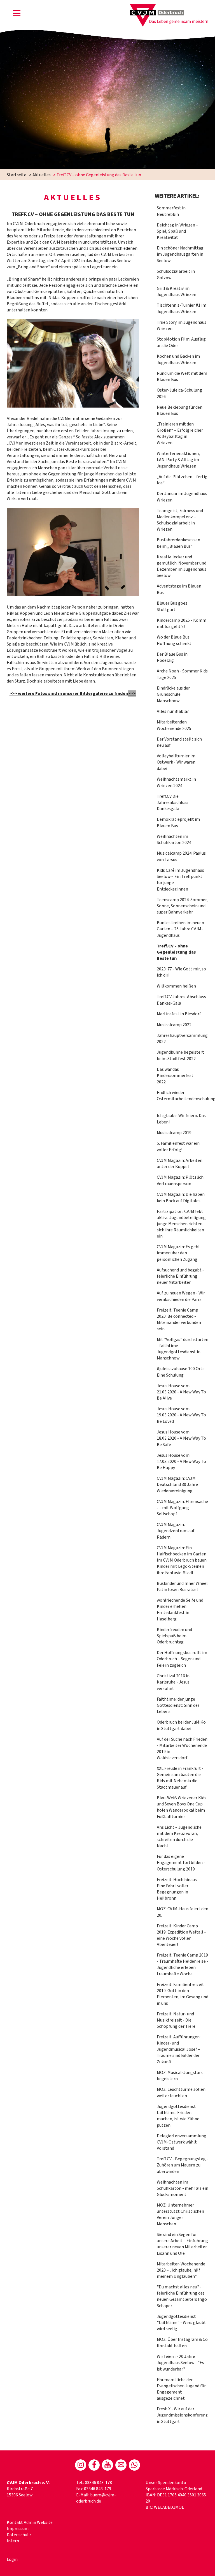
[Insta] (81, 2465)
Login (12, 2559)
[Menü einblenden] (17, 14)
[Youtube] (107, 2465)
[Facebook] (94, 2465)
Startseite (17, 175)
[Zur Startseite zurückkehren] (169, 7)
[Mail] (121, 2465)
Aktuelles (42, 175)
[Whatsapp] (134, 2465)
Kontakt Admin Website (30, 2522)
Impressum (18, 2529)
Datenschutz (19, 2535)
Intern (13, 2541)
